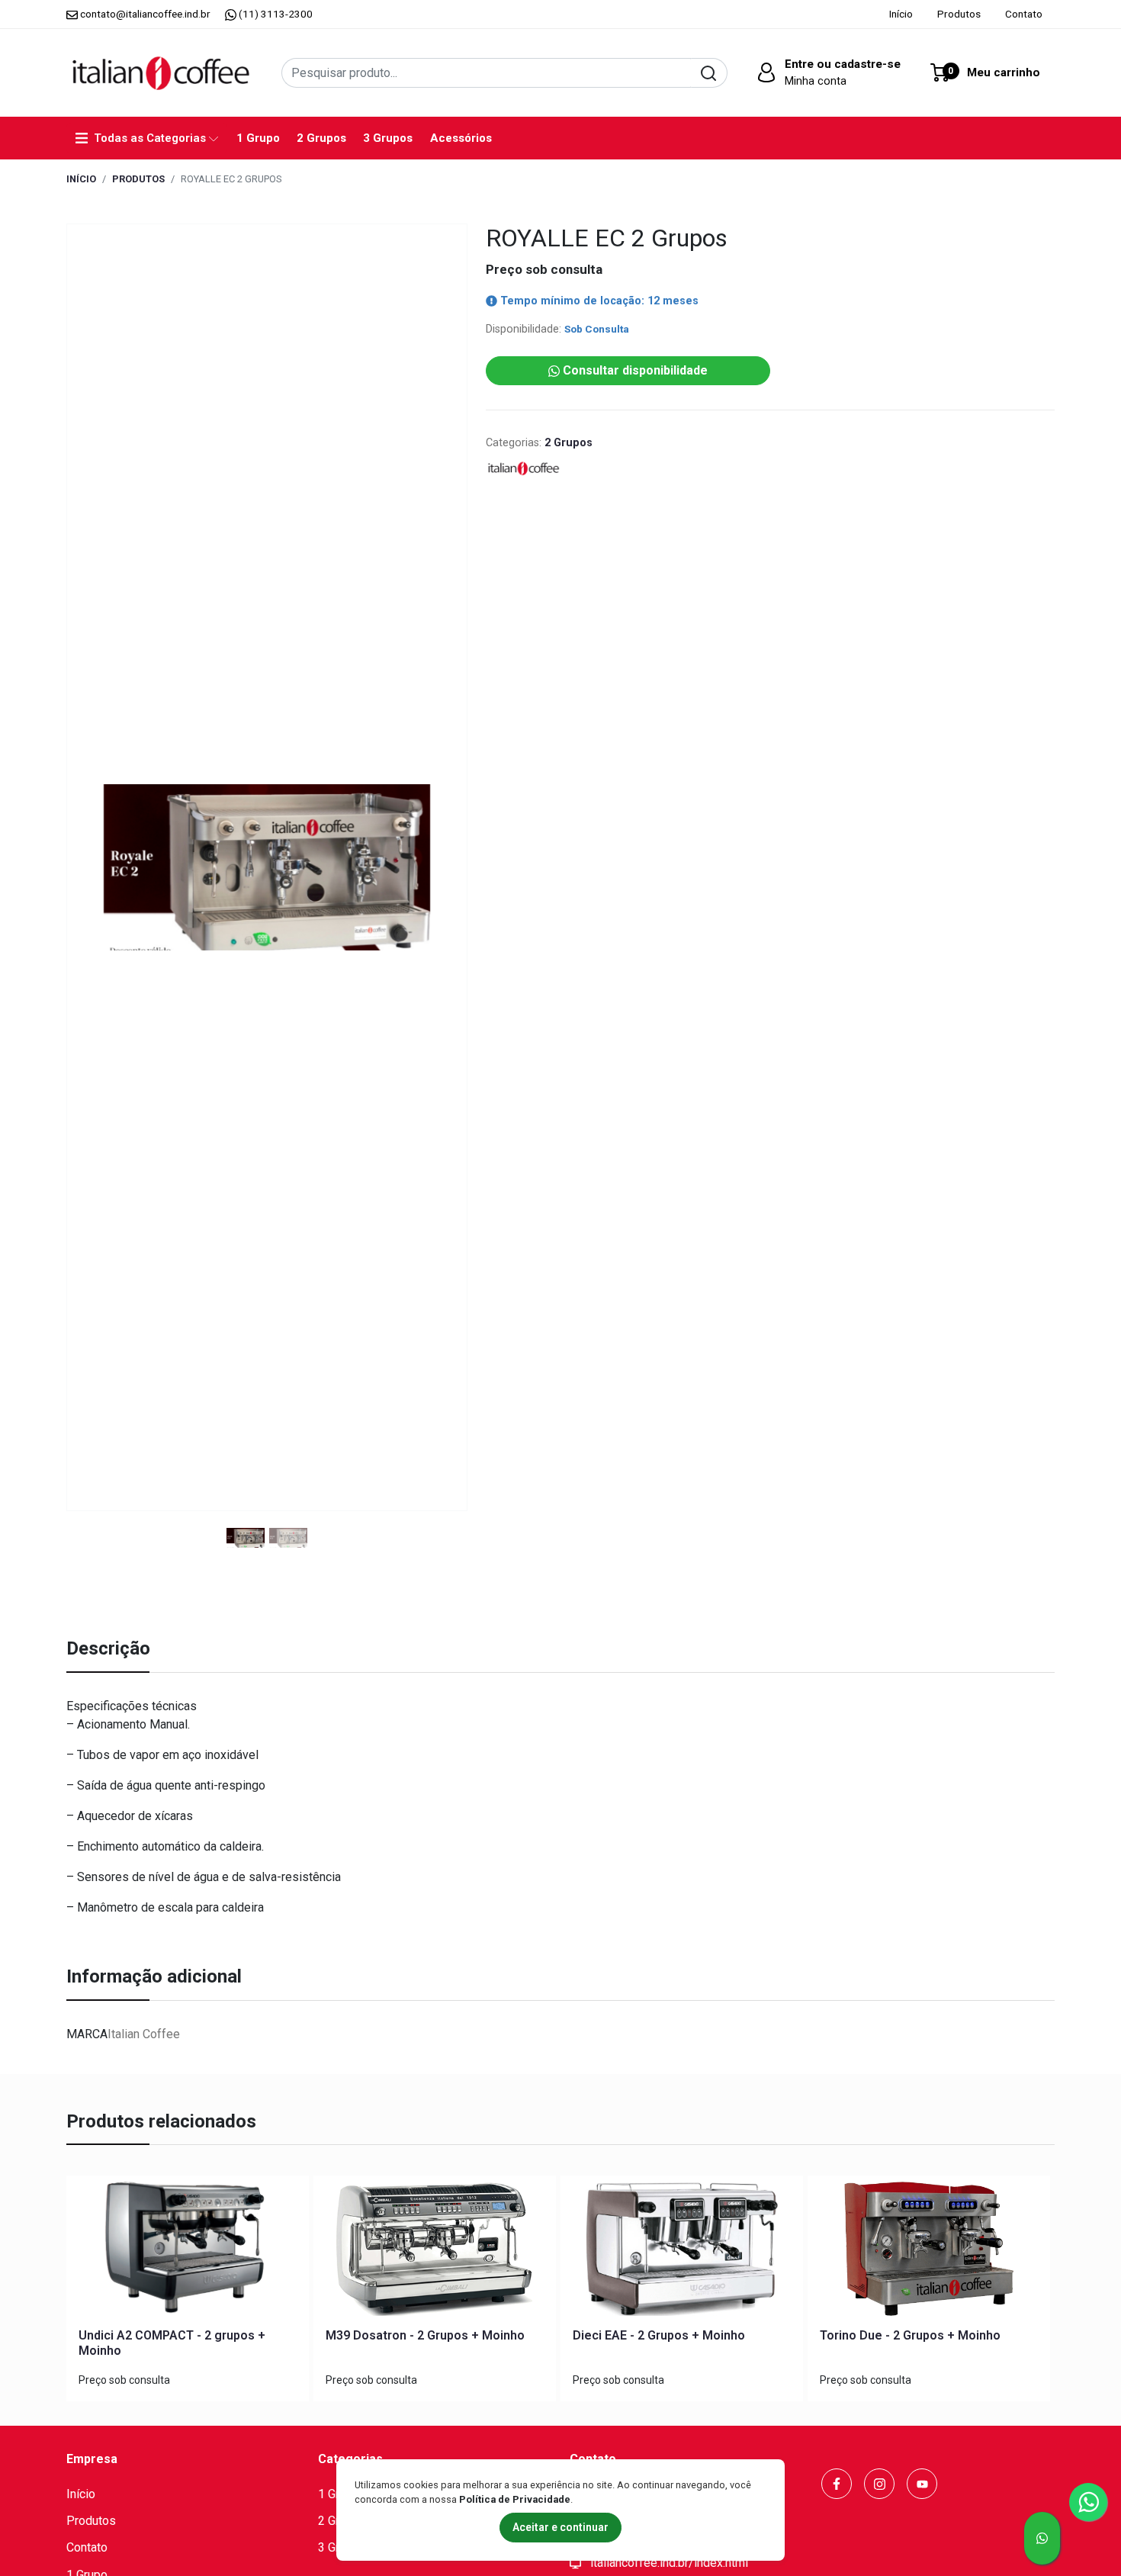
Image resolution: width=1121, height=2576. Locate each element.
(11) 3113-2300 (275, 14)
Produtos (959, 14)
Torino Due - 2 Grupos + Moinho (910, 2335)
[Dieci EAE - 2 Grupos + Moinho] (682, 2252)
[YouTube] (922, 2484)
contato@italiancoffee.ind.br (145, 14)
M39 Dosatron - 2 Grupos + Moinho (425, 2335)
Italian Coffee (144, 2034)
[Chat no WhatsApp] (1042, 2538)
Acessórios (461, 138)
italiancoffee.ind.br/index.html (668, 2563)
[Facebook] (837, 2484)
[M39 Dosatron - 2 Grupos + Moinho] (435, 2252)
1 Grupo (258, 138)
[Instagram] (879, 2484)
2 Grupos (321, 138)
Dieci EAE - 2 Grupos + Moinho (659, 2335)
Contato (1024, 14)
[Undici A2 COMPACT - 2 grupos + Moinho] (188, 2252)
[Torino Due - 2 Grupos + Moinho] (929, 2252)
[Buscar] (709, 73)
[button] (827, 72)
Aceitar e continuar (560, 2527)
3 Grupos (388, 138)
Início (901, 14)
